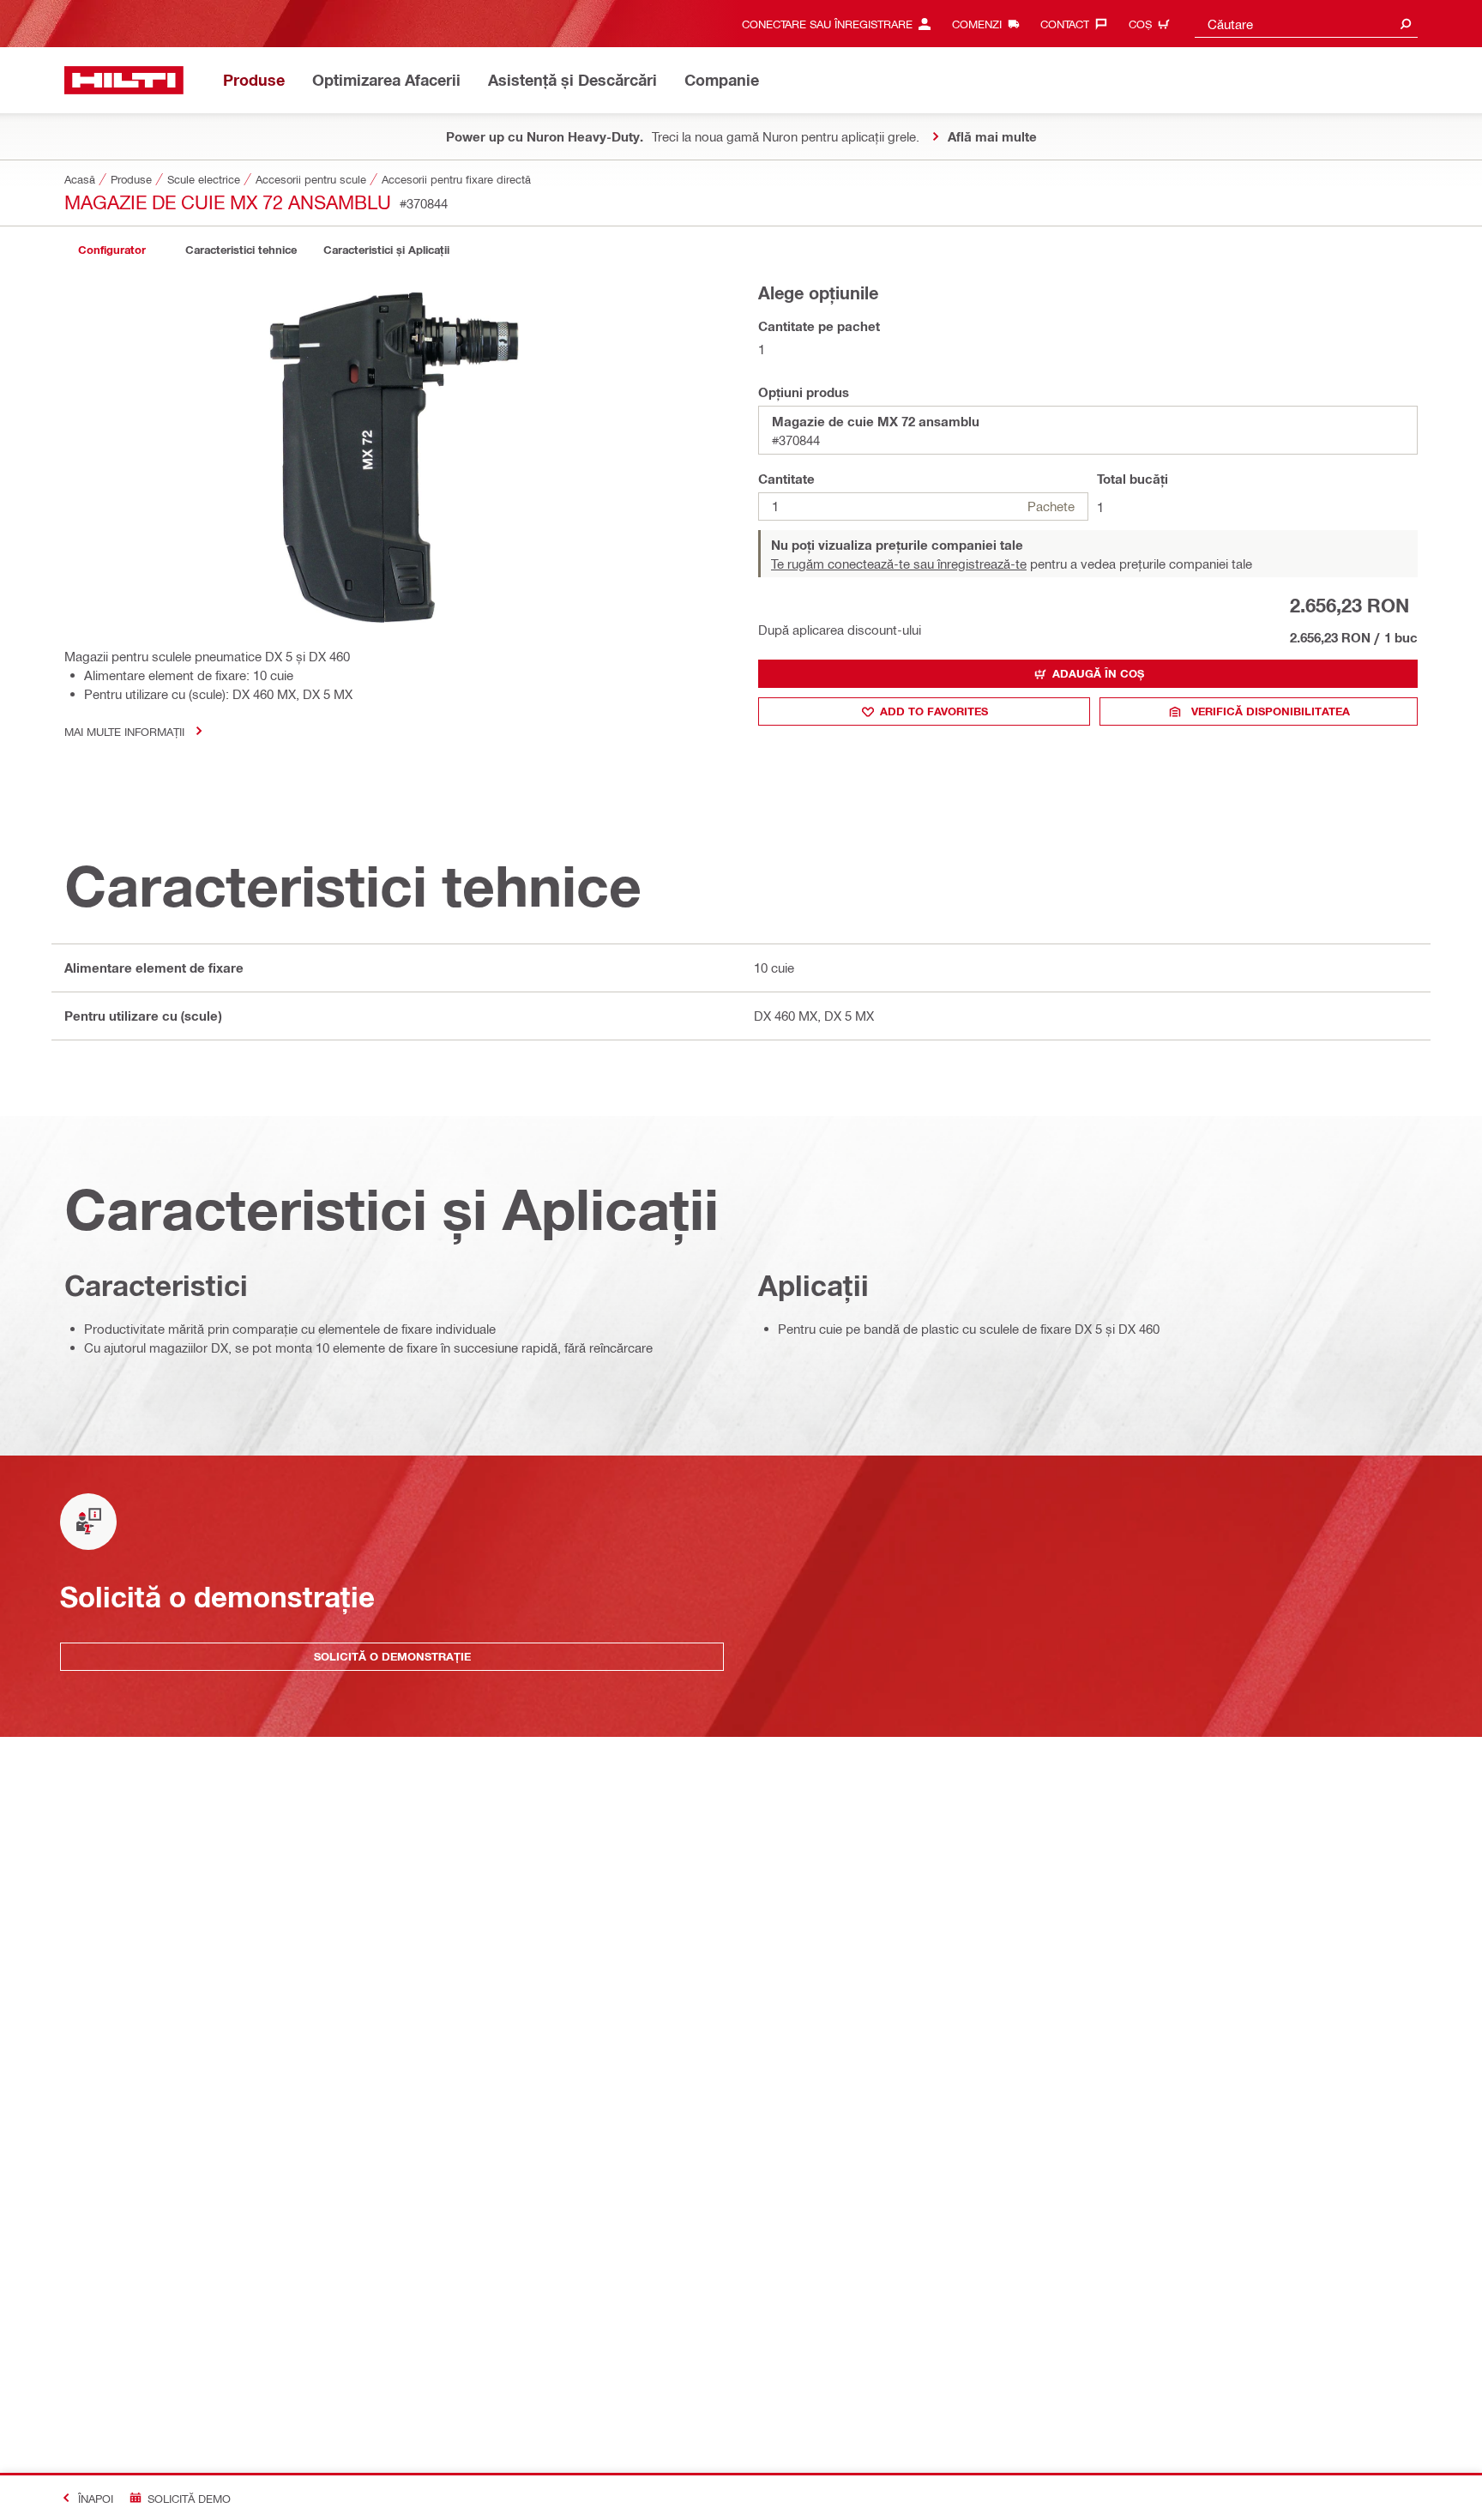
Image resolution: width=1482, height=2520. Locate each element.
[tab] (111, 250)
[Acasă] (124, 80)
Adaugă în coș (1098, 673)
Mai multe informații (124, 731)
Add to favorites (934, 711)
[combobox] (1306, 24)
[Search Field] (1406, 24)
